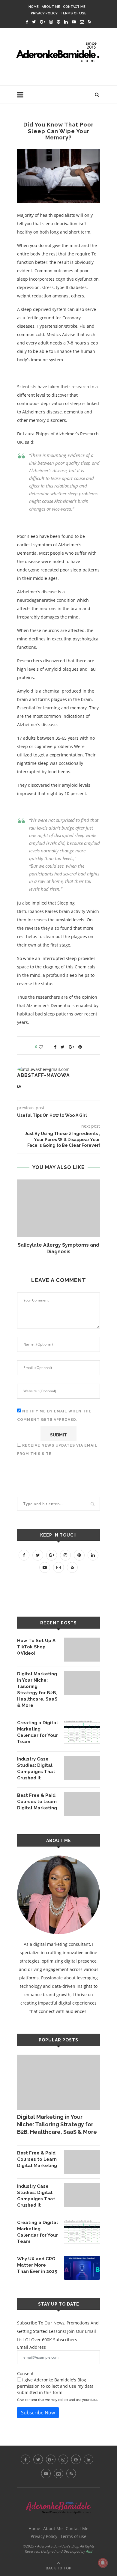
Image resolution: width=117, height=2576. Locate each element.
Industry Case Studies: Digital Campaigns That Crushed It (36, 1768)
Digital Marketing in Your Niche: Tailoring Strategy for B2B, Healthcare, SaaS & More (37, 1690)
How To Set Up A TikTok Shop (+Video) (36, 1647)
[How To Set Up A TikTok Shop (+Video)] (82, 1650)
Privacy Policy (44, 13)
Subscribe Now (38, 2413)
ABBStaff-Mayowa (43, 1075)
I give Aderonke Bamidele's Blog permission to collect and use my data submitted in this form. (55, 2386)
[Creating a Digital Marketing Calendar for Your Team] (82, 1732)
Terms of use (73, 13)
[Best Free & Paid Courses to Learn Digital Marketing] (82, 1804)
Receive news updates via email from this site (57, 1450)
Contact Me (74, 7)
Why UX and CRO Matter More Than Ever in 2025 (37, 2265)
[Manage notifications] (103, 2563)
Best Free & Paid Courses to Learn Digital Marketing (37, 1802)
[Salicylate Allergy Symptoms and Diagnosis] (58, 1208)
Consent (25, 2373)
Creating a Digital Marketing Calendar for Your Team (37, 1732)
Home (34, 7)
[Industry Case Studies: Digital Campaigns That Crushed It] (82, 1768)
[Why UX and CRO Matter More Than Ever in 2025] (82, 2268)
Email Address (31, 2347)
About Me (51, 7)
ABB (89, 2551)
